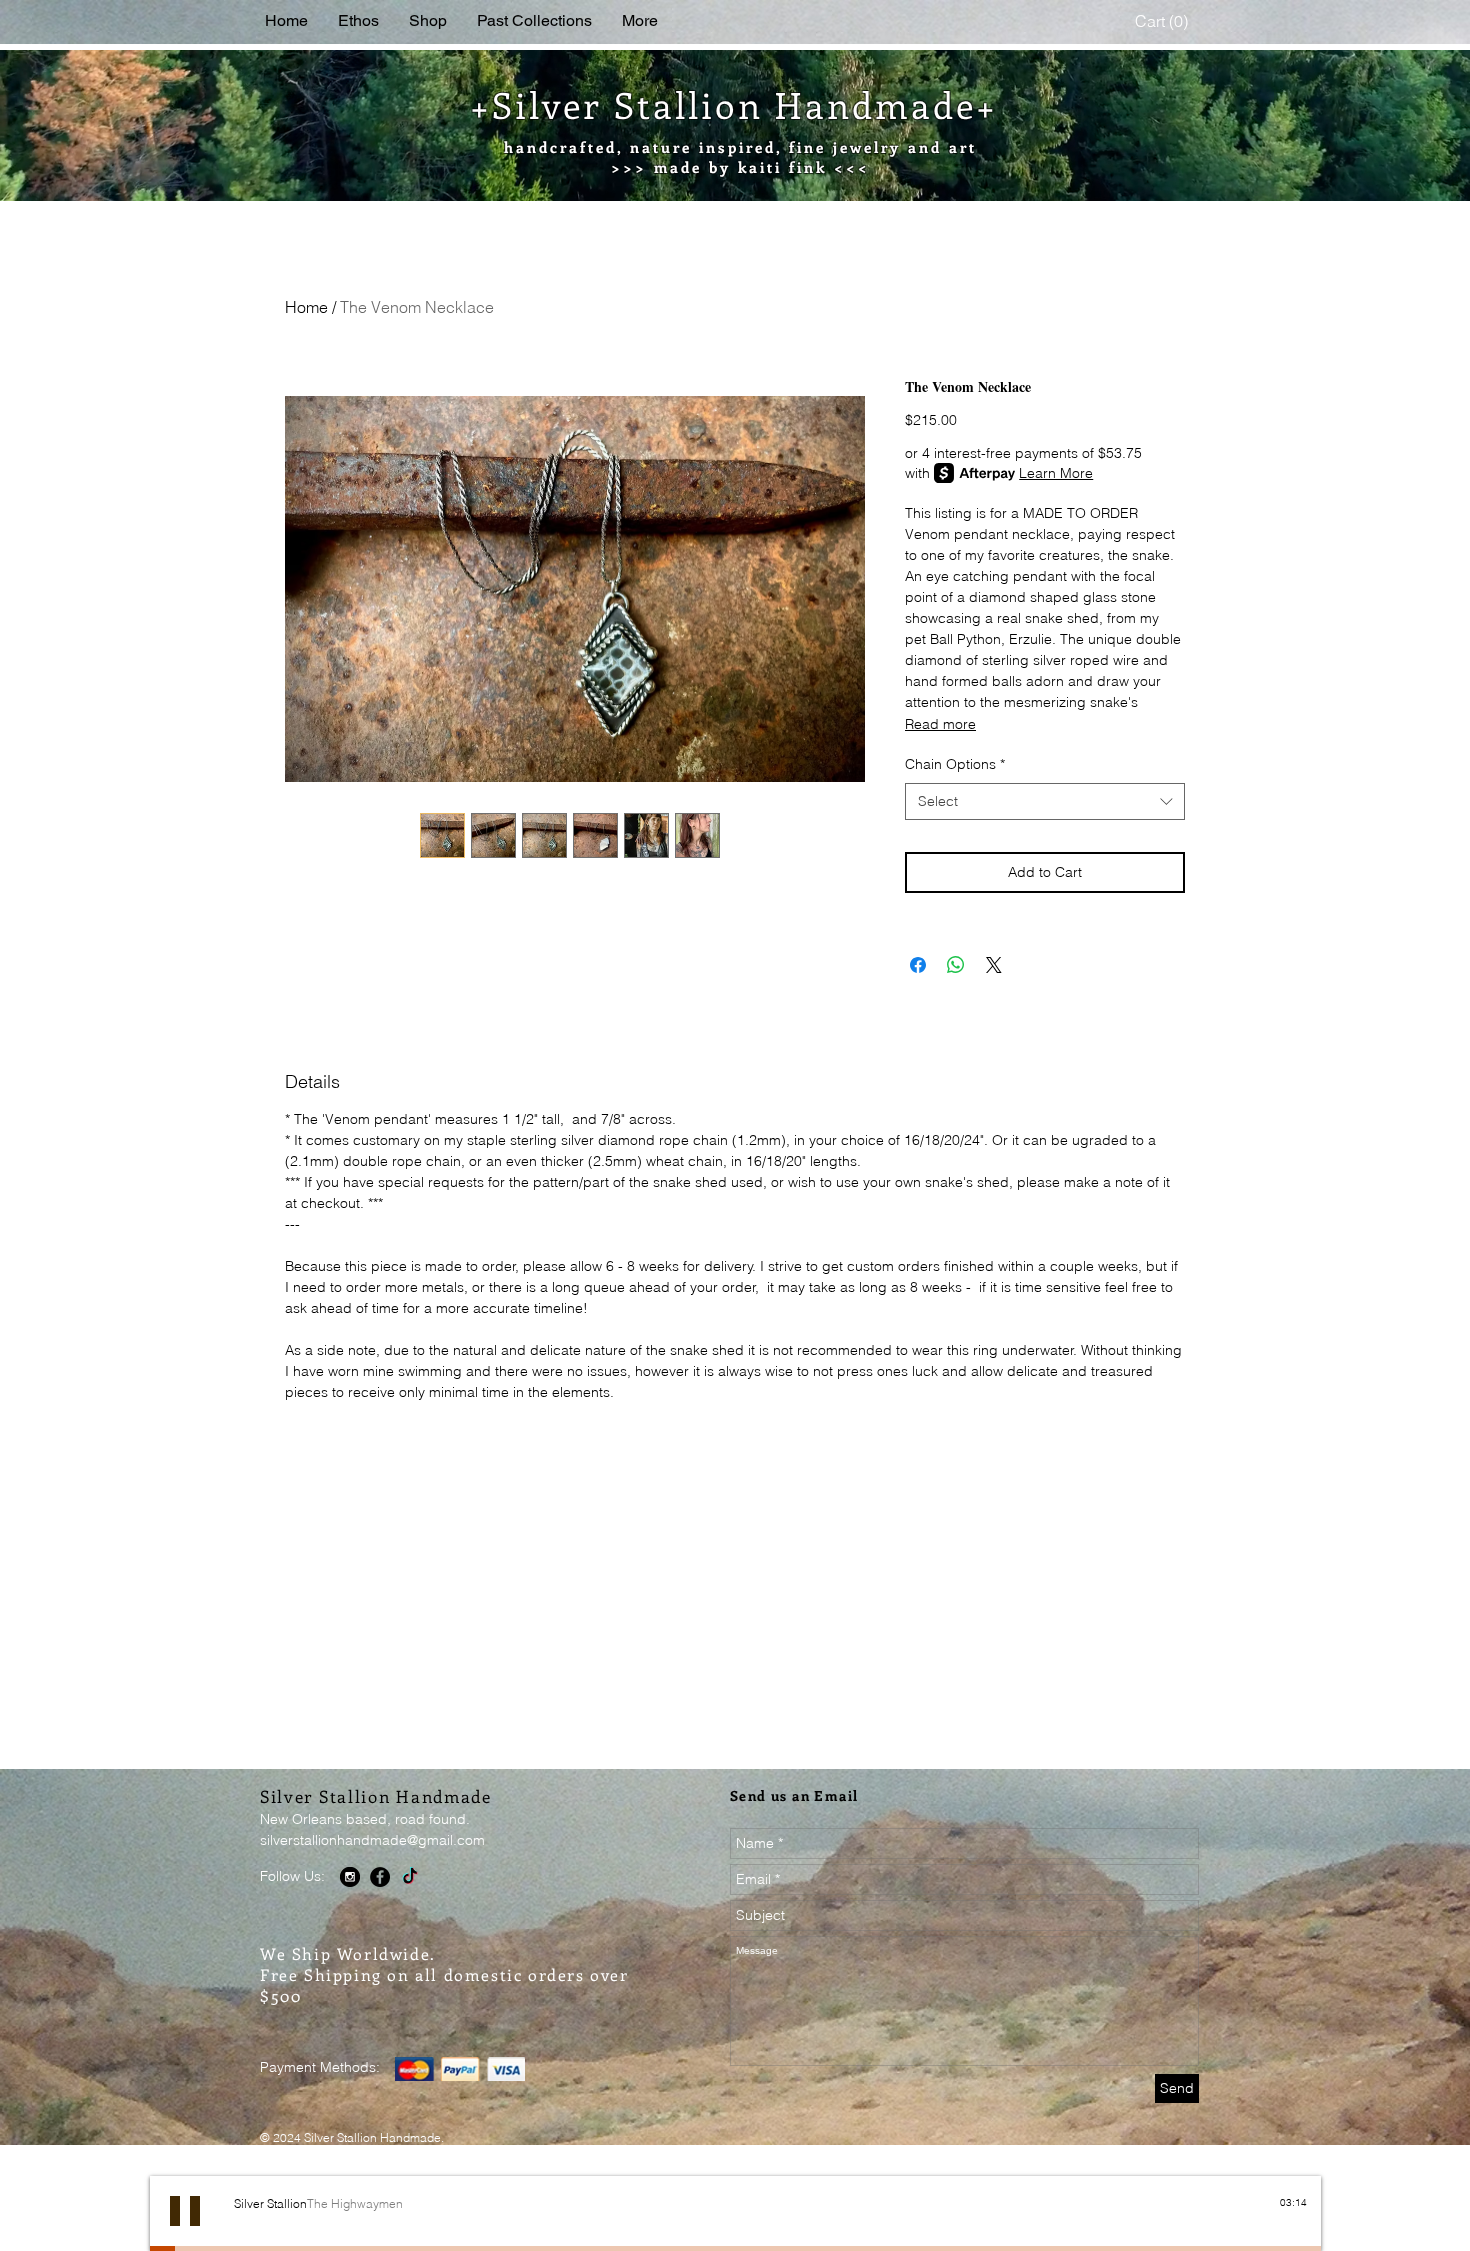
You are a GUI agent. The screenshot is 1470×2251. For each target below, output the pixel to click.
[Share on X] (994, 965)
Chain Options (955, 764)
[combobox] (1045, 802)
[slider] (1297, 2220)
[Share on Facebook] (918, 965)
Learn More (1056, 473)
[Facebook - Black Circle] (380, 1877)
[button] (1164, 21)
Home (306, 307)
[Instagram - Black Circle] (350, 1877)
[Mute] (1275, 2220)
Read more (940, 724)
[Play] (185, 2211)
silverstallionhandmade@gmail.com (372, 1840)
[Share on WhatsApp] (956, 965)
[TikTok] (410, 1877)
